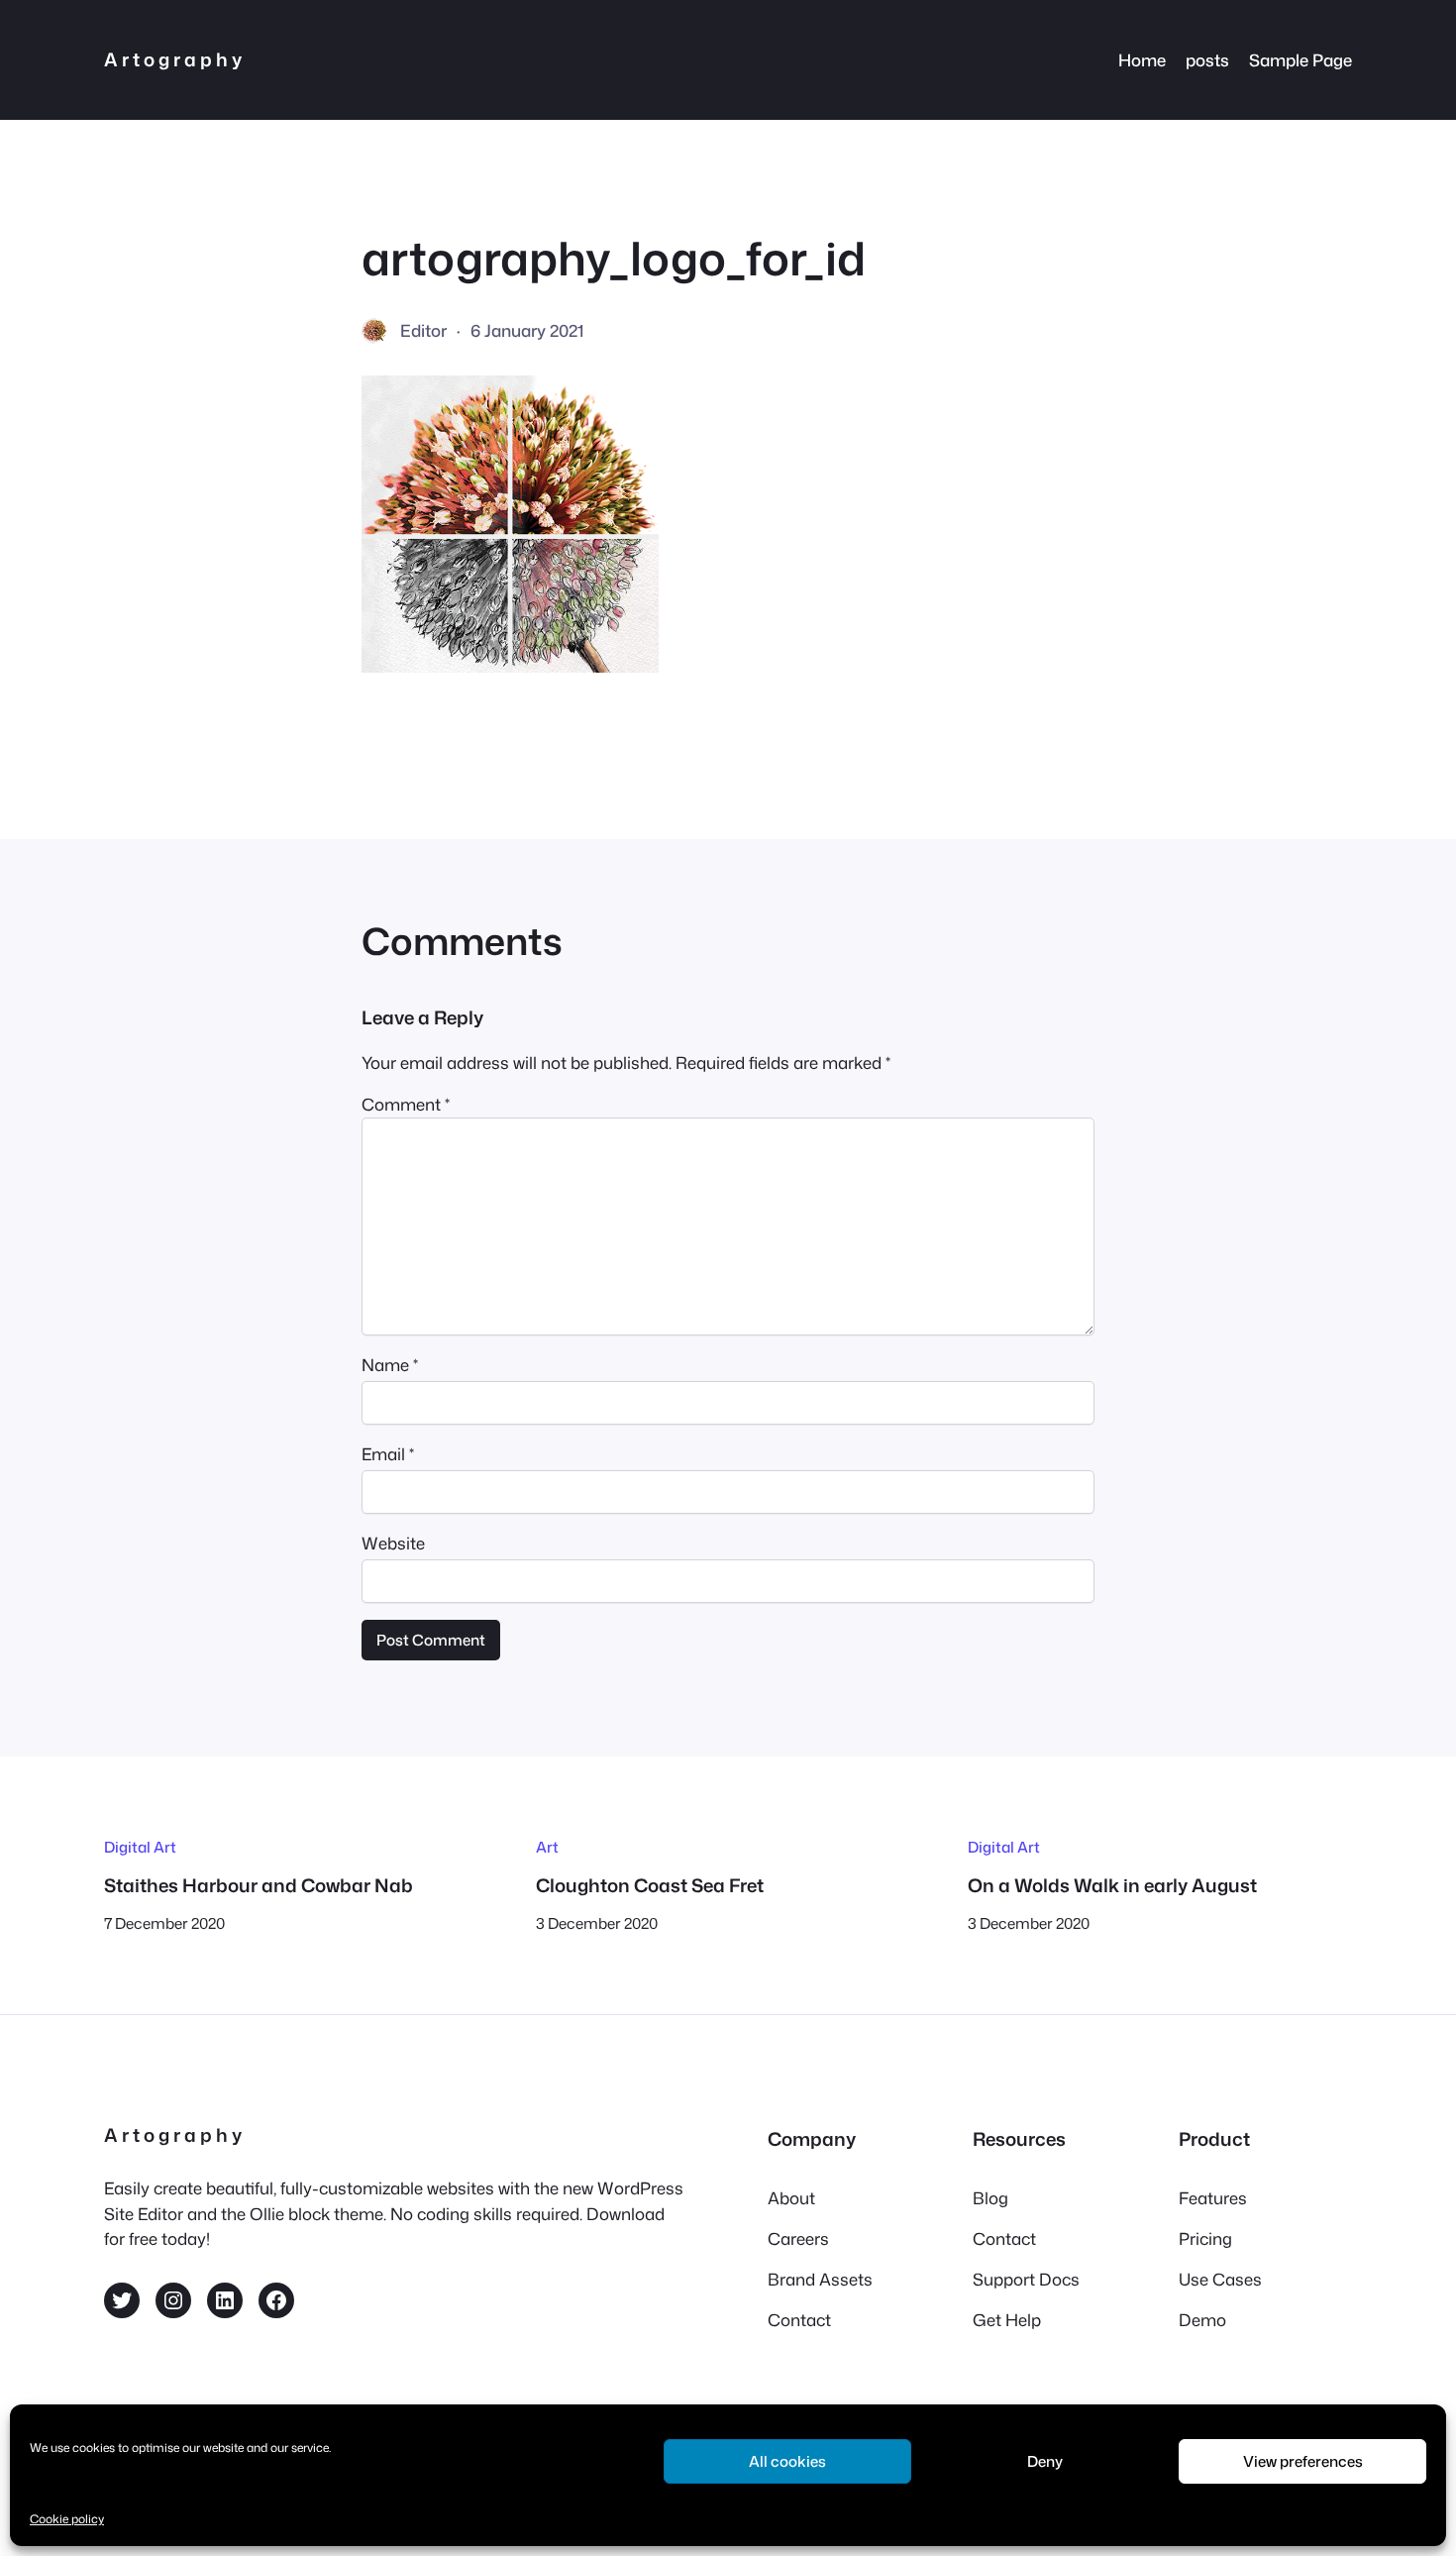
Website (393, 1543)
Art (547, 1847)
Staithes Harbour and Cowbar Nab (259, 1885)
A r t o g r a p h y (173, 59)
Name (390, 1365)
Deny (1045, 2461)
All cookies (787, 2461)
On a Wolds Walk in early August (1112, 1885)
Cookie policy (67, 2519)
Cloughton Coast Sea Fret (650, 1885)
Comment (406, 1104)
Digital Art (140, 1847)
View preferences (1303, 2461)
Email (388, 1454)
